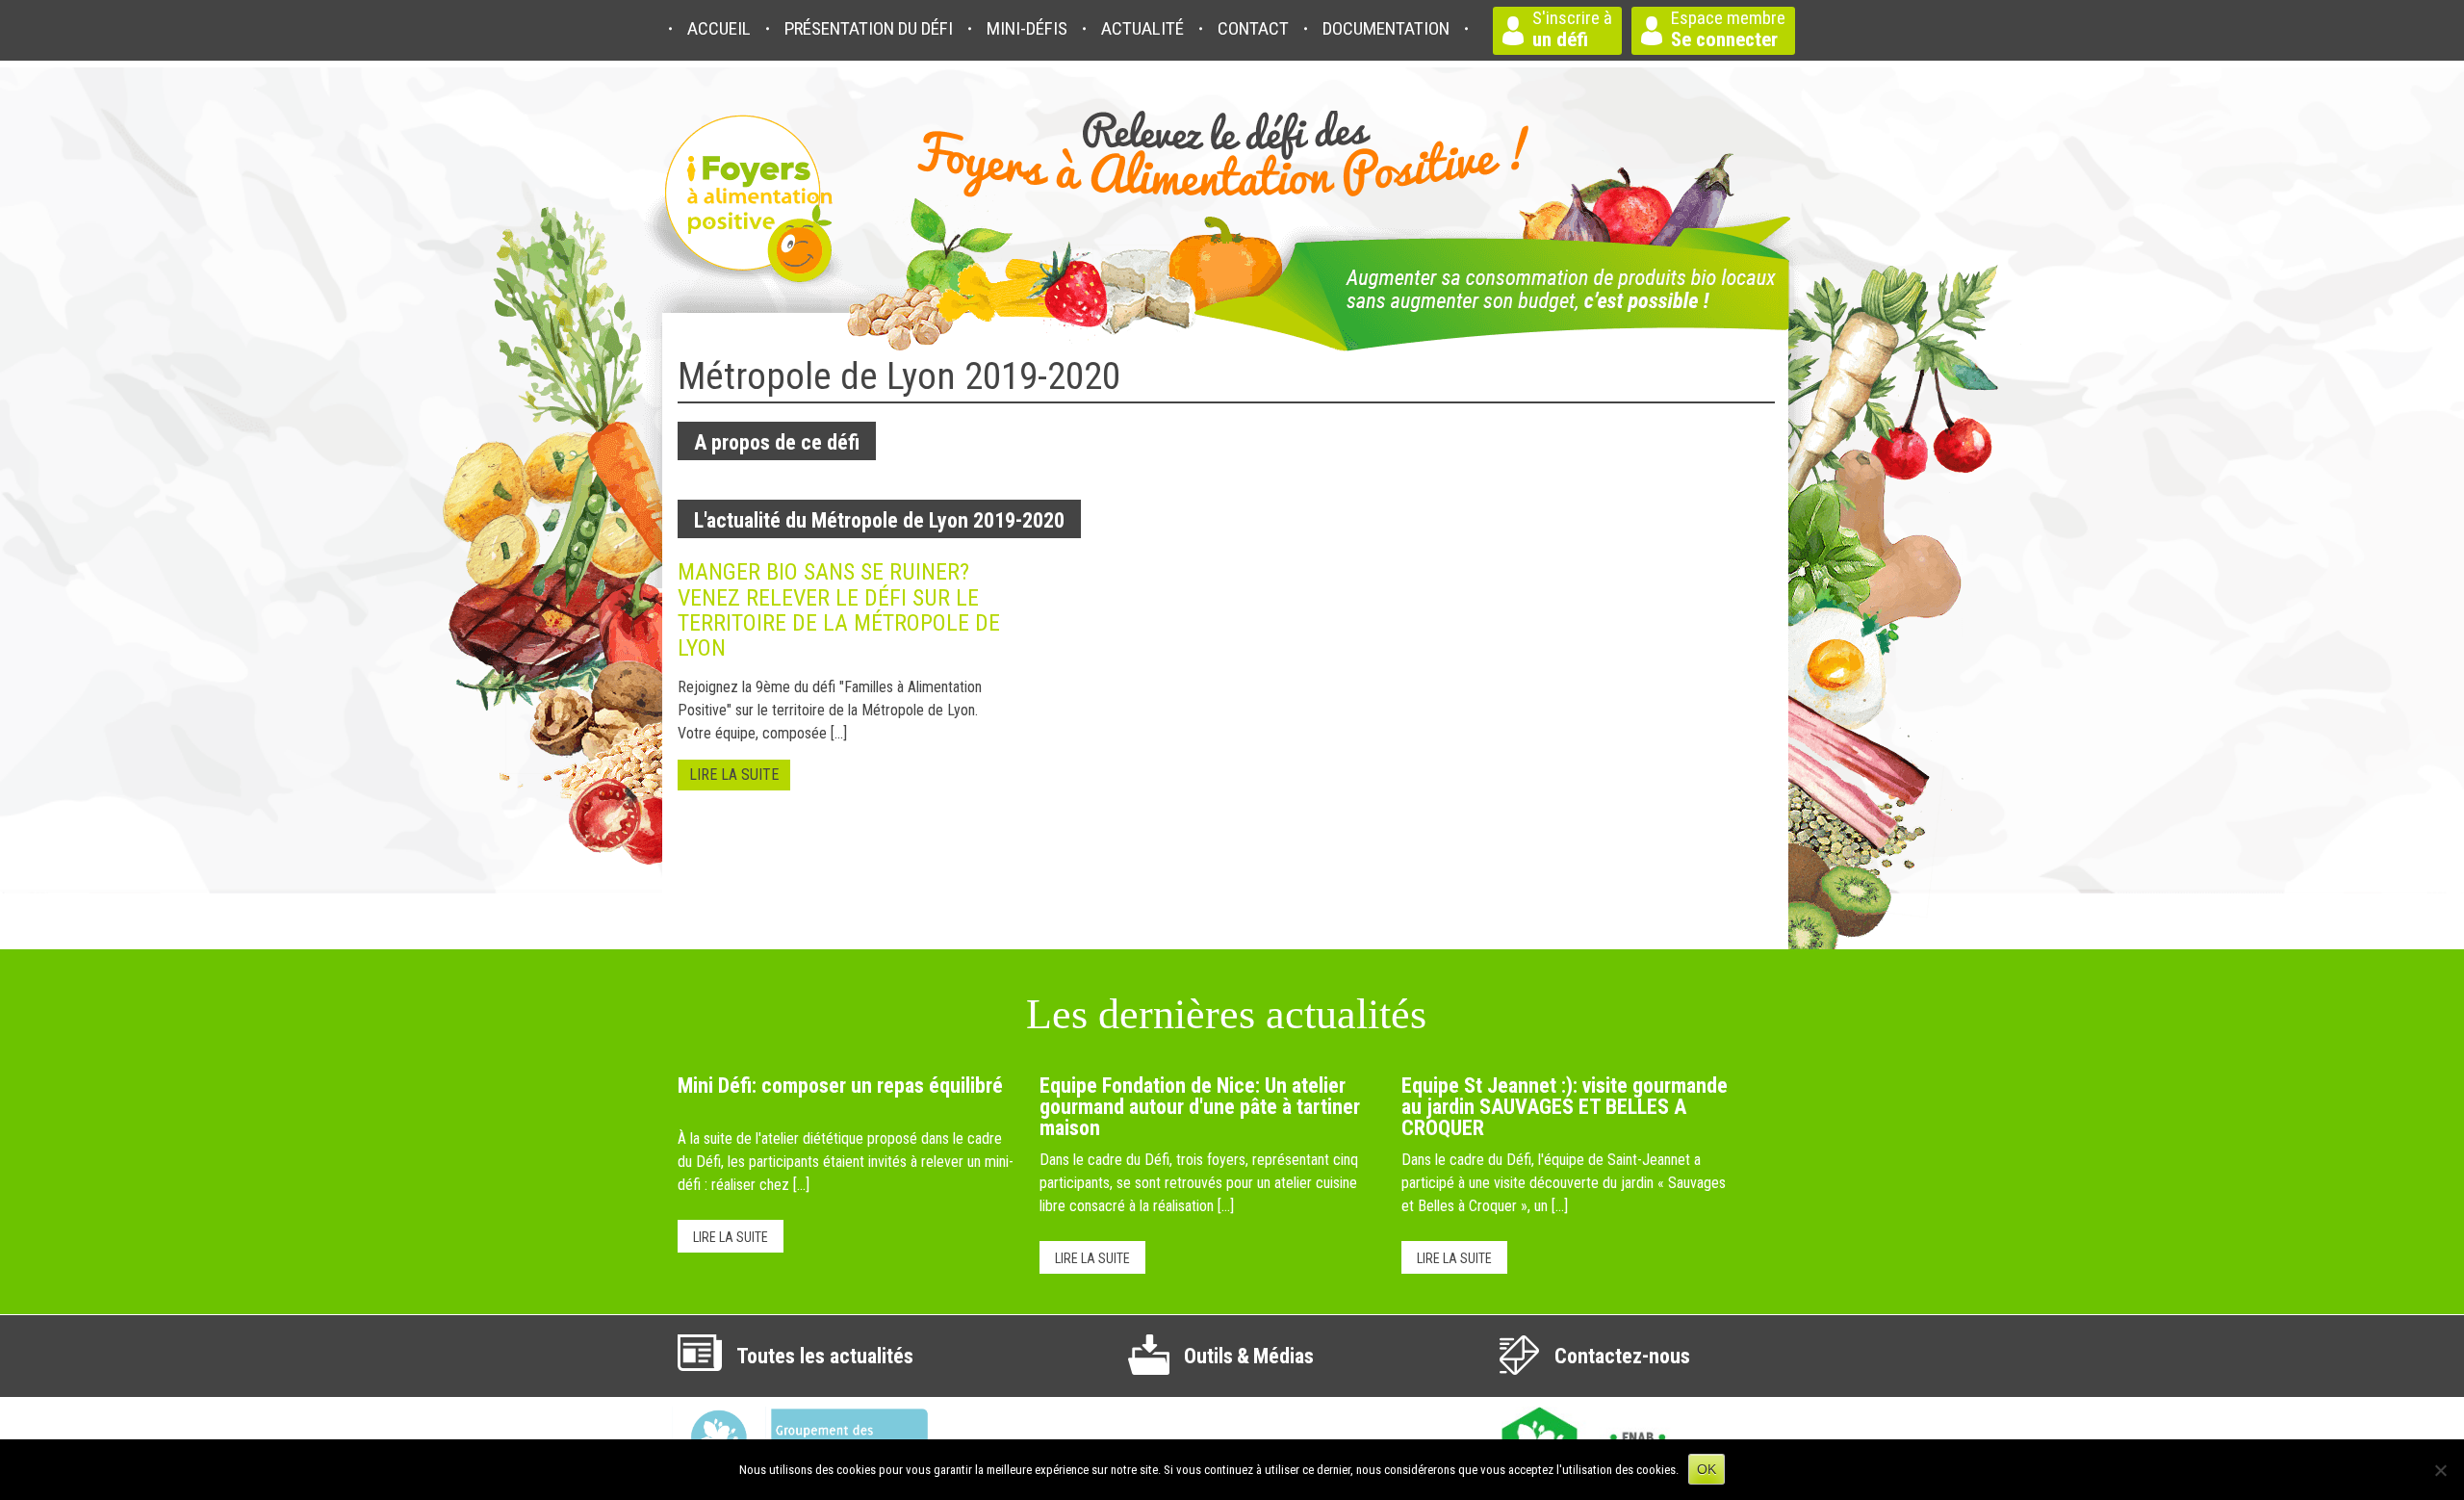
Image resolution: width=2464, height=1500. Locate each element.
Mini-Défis (1027, 28)
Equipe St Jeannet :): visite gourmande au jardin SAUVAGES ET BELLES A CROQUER (1565, 1107)
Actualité (1142, 28)
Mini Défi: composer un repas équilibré (840, 1086)
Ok (1707, 1469)
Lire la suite (731, 1237)
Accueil (719, 28)
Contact (1253, 28)
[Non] (2440, 1470)
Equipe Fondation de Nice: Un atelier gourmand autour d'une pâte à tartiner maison (1200, 1107)
